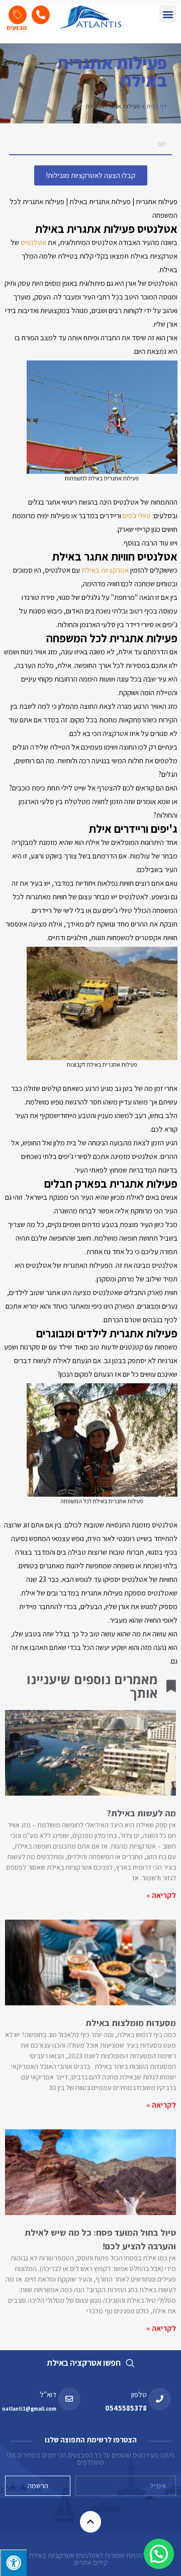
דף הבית (157, 106)
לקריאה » (161, 1895)
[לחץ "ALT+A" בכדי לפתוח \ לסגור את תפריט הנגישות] (13, 2563)
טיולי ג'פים (137, 515)
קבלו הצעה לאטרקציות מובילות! (91, 175)
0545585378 (126, 2408)
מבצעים (17, 27)
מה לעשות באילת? (142, 1813)
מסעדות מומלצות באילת (131, 2023)
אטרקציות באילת (104, 570)
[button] (168, 14)
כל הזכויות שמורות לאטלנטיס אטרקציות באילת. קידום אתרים (90, 2559)
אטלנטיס (33, 242)
